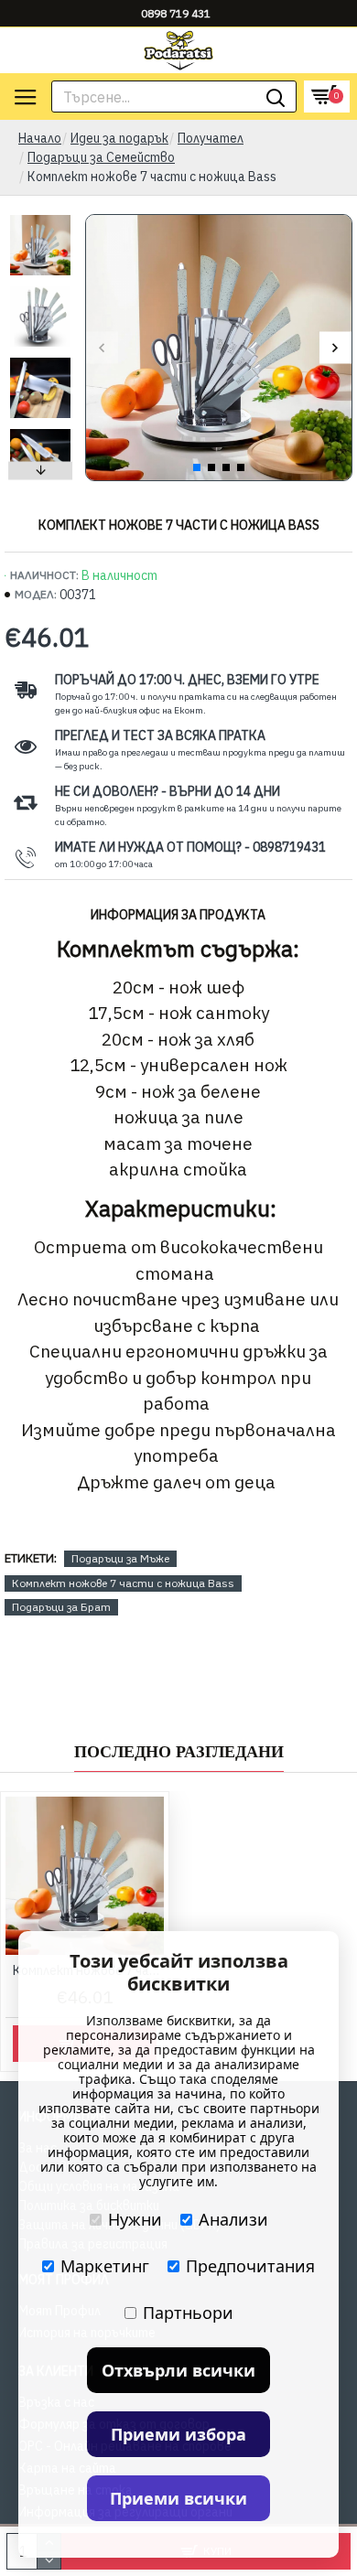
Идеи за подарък (119, 138)
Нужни (135, 2219)
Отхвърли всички (178, 2370)
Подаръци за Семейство (101, 157)
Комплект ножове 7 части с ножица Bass (123, 1583)
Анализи (233, 2219)
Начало (40, 138)
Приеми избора (178, 2434)
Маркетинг (105, 2266)
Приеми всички (178, 2498)
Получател (211, 138)
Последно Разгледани (179, 1752)
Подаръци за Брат (61, 1607)
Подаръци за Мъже (120, 1558)
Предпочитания (250, 2266)
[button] (102, 348)
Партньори (188, 2313)
